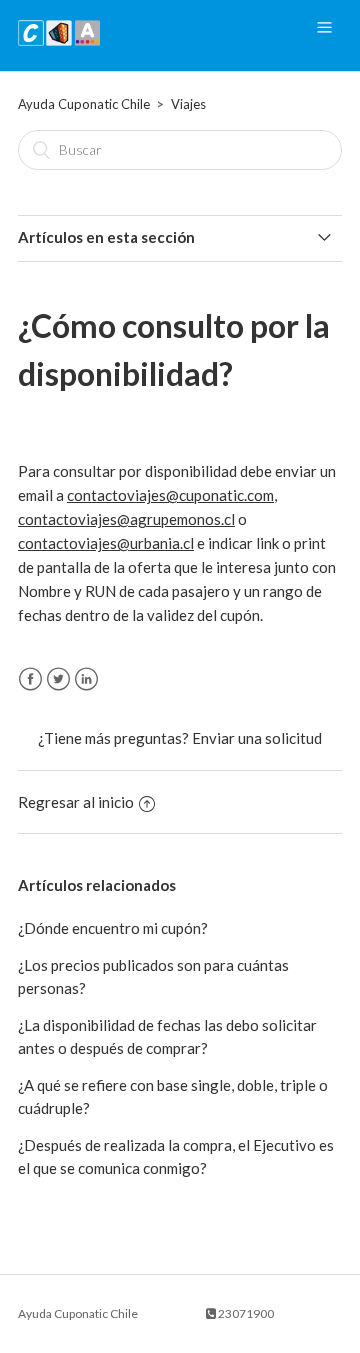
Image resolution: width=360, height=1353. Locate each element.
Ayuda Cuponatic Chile (84, 104)
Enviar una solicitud (257, 738)
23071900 (245, 1313)
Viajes (188, 104)
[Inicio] (59, 45)
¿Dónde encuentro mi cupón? (113, 928)
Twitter (58, 679)
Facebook (30, 679)
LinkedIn (86, 679)
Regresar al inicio (76, 802)
